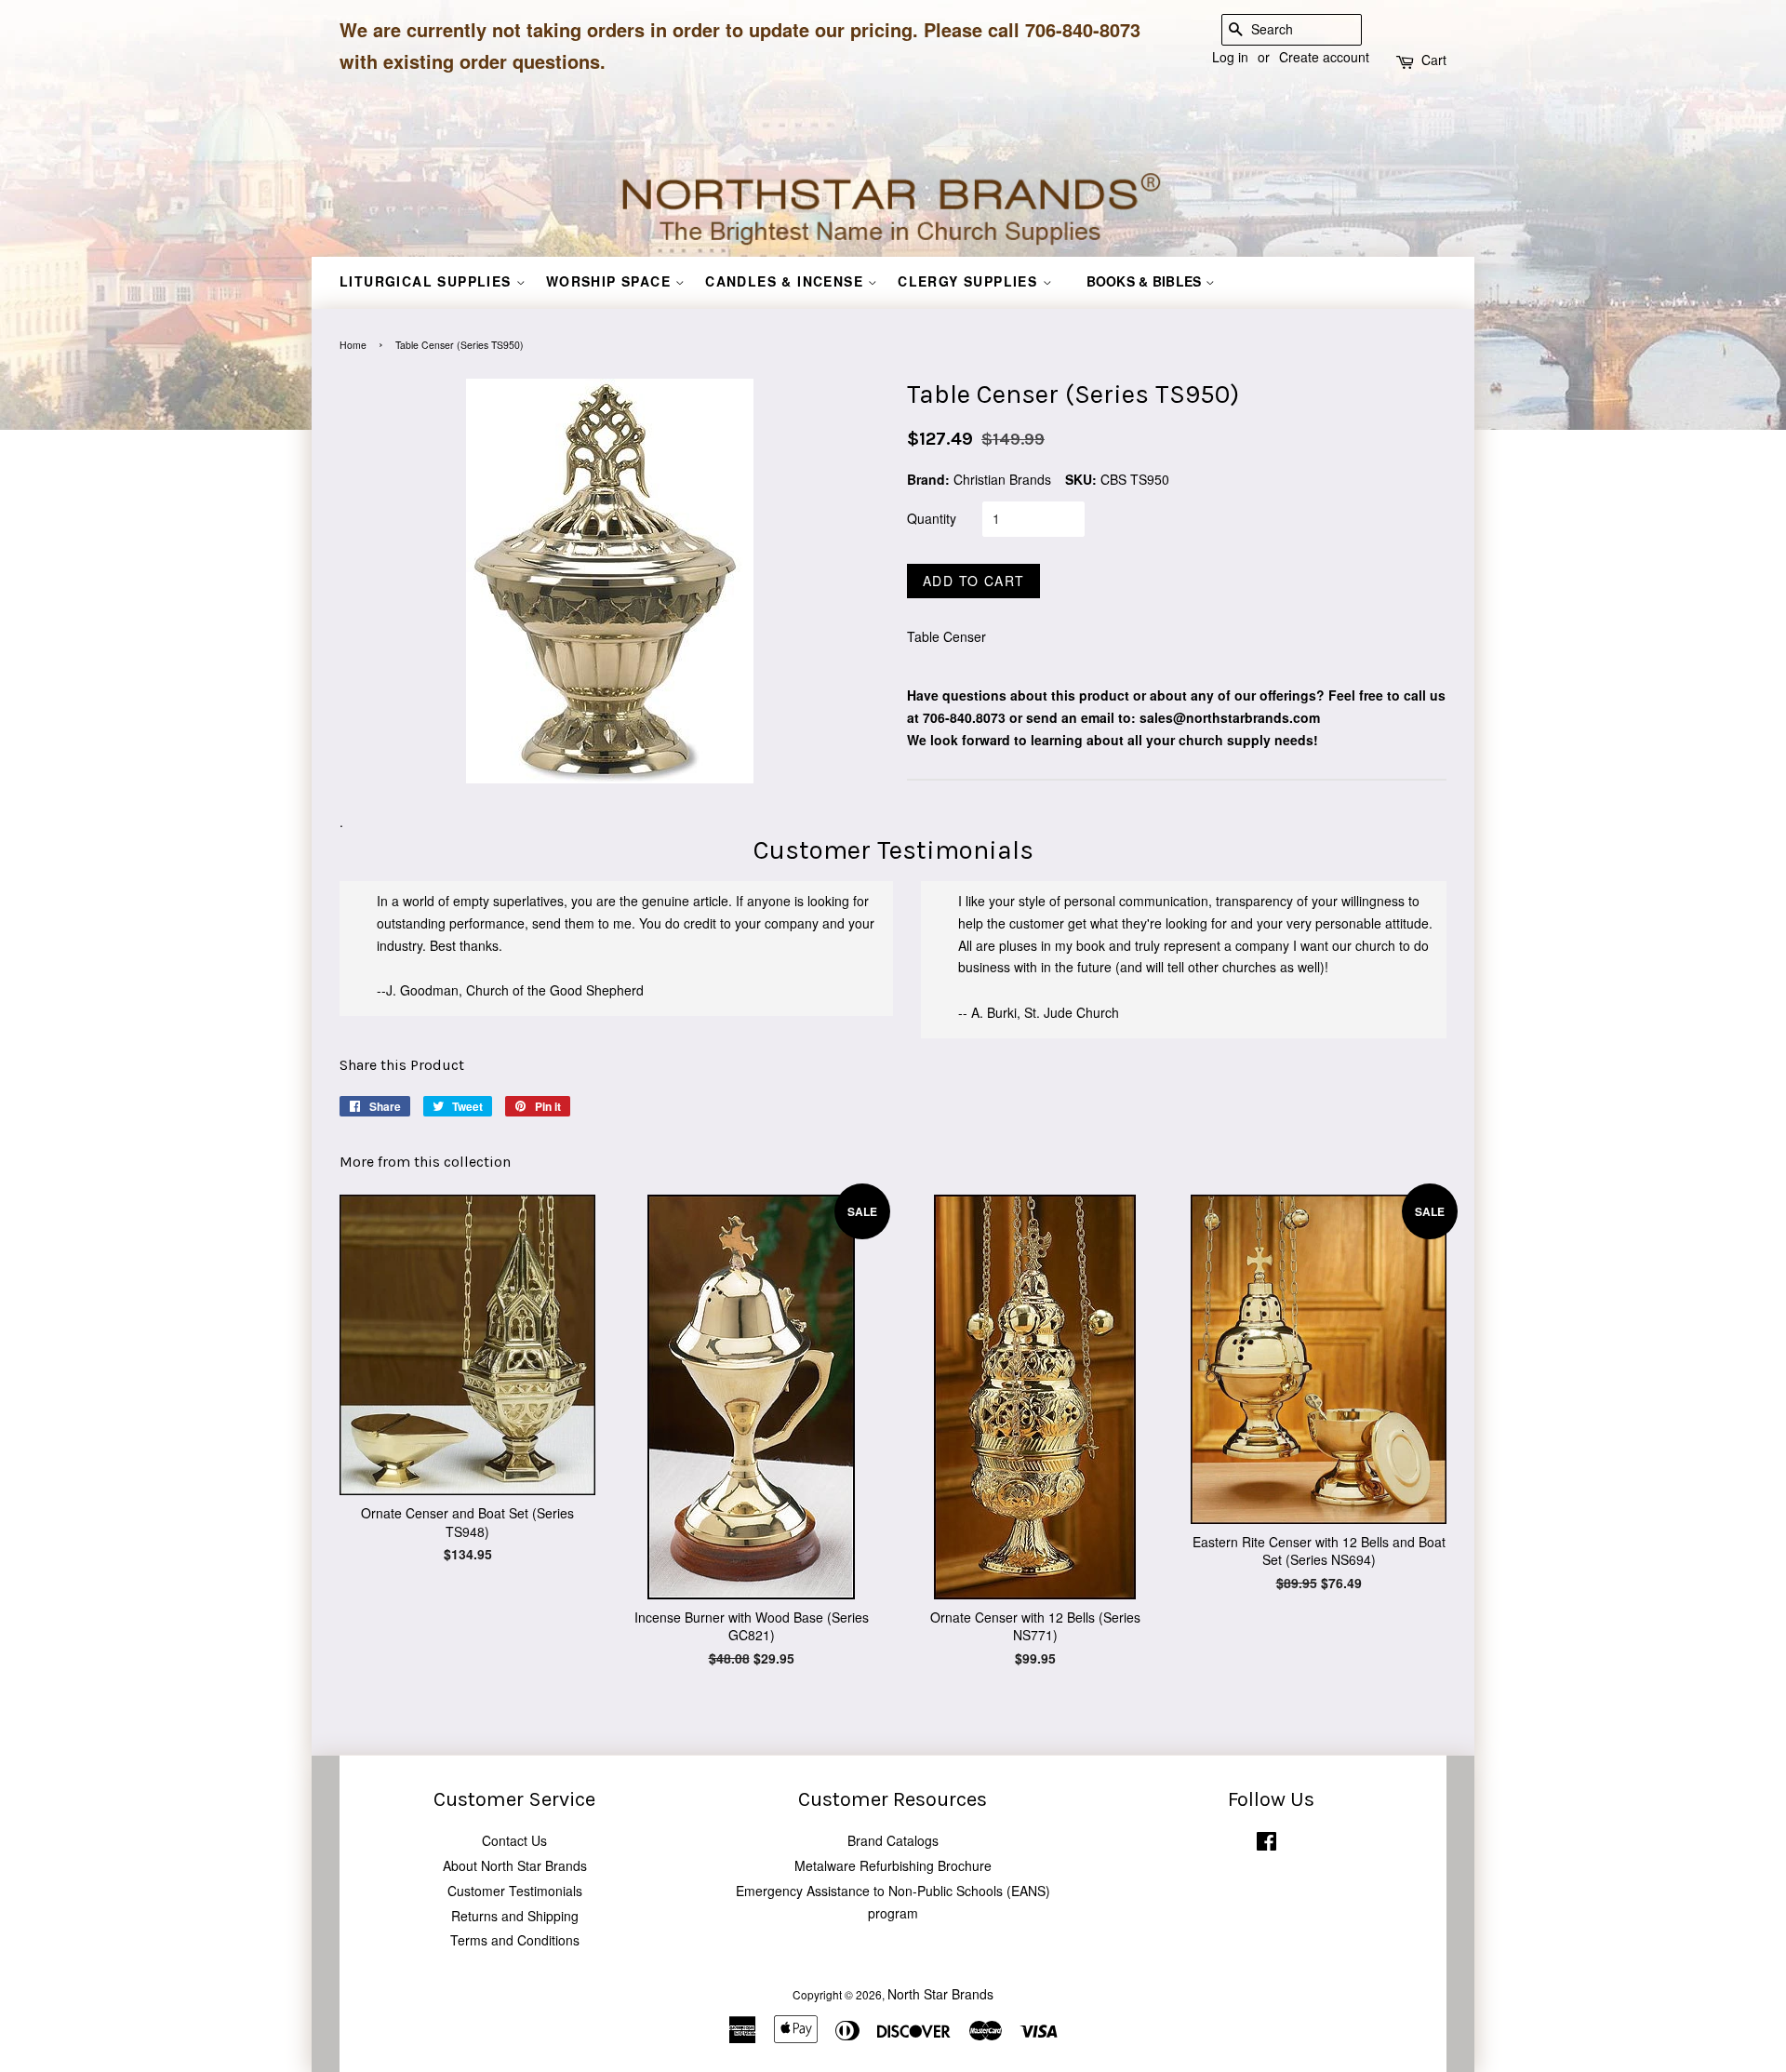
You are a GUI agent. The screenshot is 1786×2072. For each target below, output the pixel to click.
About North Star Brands (515, 1865)
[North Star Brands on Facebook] (1266, 1845)
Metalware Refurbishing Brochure (893, 1865)
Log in (1230, 57)
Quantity (932, 518)
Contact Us (514, 1840)
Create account (1324, 57)
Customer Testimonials (515, 1891)
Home (353, 345)
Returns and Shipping (515, 1916)
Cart (1434, 60)
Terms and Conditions (515, 1940)
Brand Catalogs (893, 1840)
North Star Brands (940, 1994)
